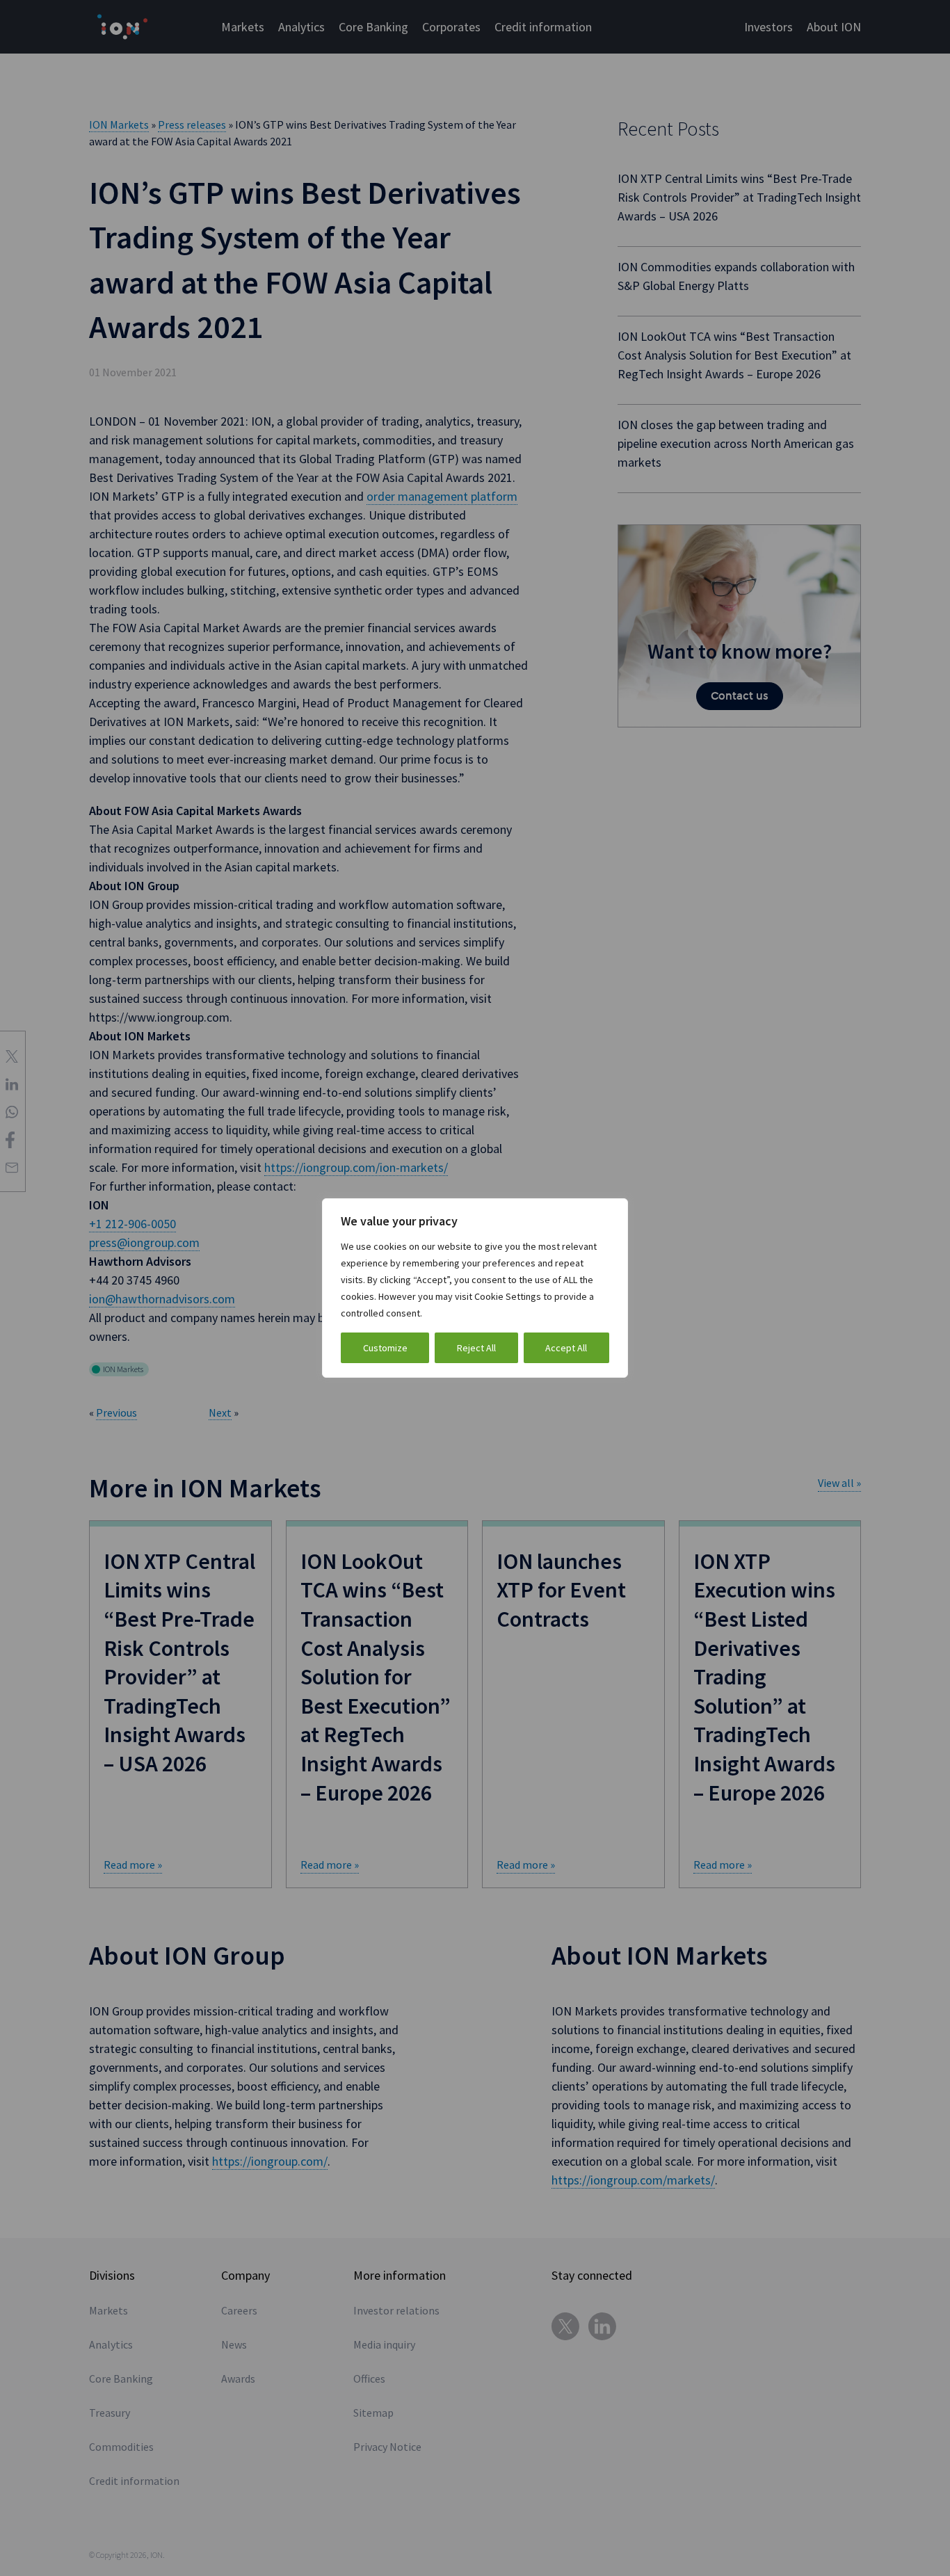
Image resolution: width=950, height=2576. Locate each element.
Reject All (476, 1348)
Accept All (566, 1348)
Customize (385, 1348)
